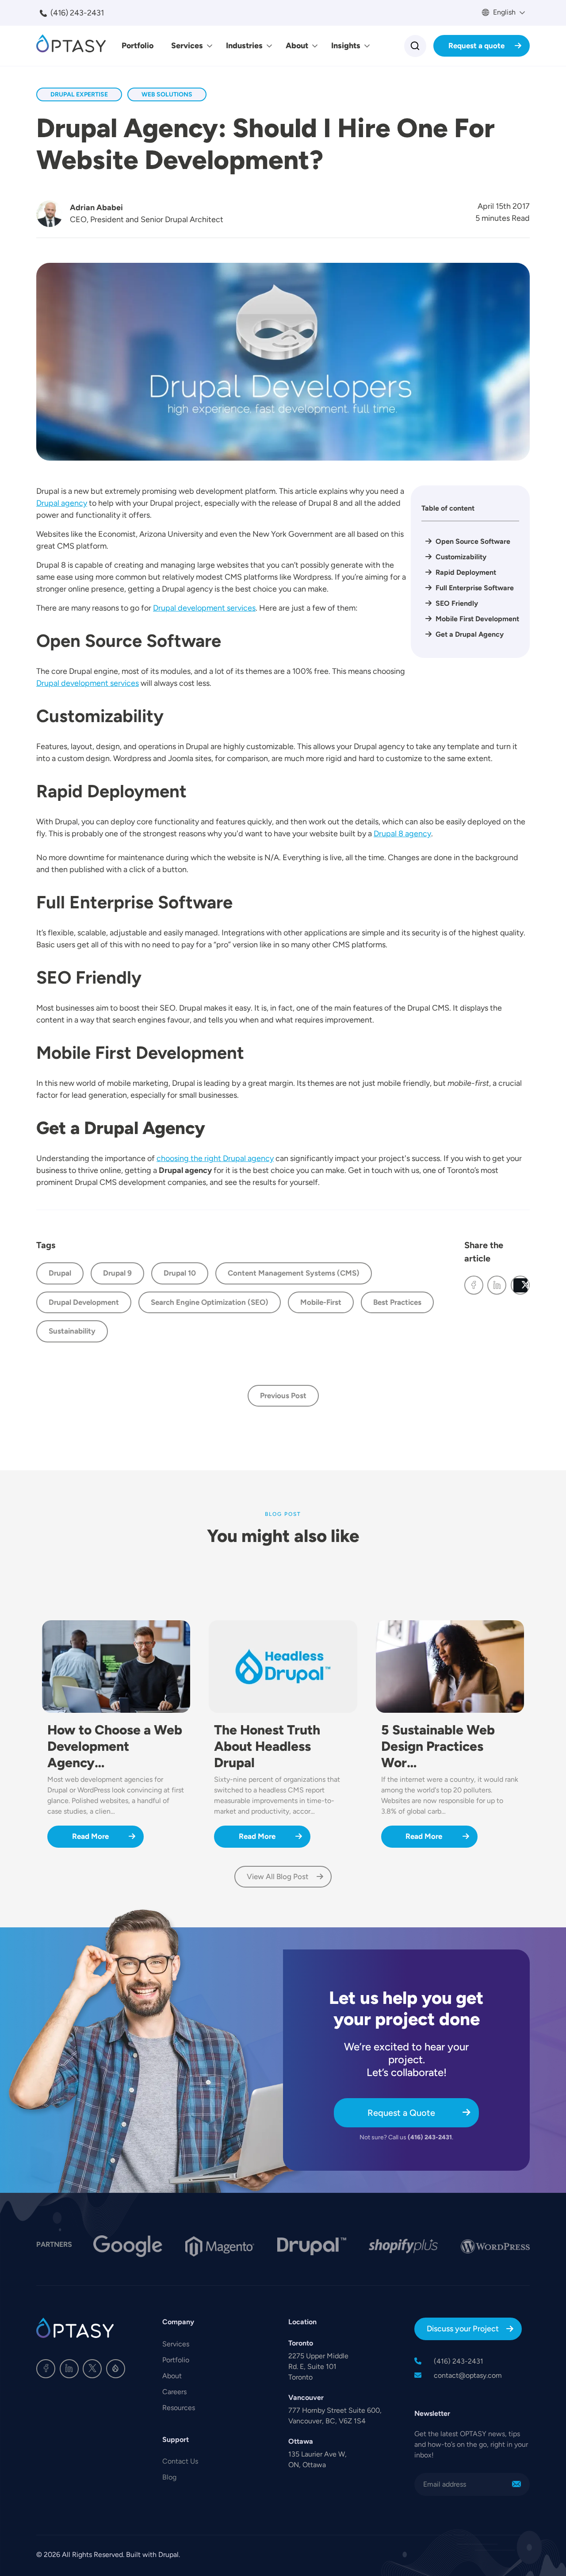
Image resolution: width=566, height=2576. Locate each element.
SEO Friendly (457, 603)
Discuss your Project (463, 2329)
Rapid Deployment (466, 572)
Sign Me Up (516, 2484)
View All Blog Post (278, 1876)
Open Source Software (473, 541)
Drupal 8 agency (402, 834)
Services (187, 46)
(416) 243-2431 (77, 13)
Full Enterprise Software (475, 588)
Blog (169, 2477)
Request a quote (476, 46)
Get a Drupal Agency (470, 634)
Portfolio (138, 46)
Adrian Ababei (96, 208)
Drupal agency (62, 503)
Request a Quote (401, 2113)
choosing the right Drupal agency (215, 1158)
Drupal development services (204, 608)
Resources (179, 2408)
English (503, 12)
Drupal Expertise (79, 94)
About (297, 46)
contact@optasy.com (468, 2375)
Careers (174, 2392)
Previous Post (283, 1396)
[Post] (520, 1285)
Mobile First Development (477, 619)
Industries (244, 46)
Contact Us (180, 2461)
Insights (346, 46)
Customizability (461, 557)
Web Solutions (167, 94)
